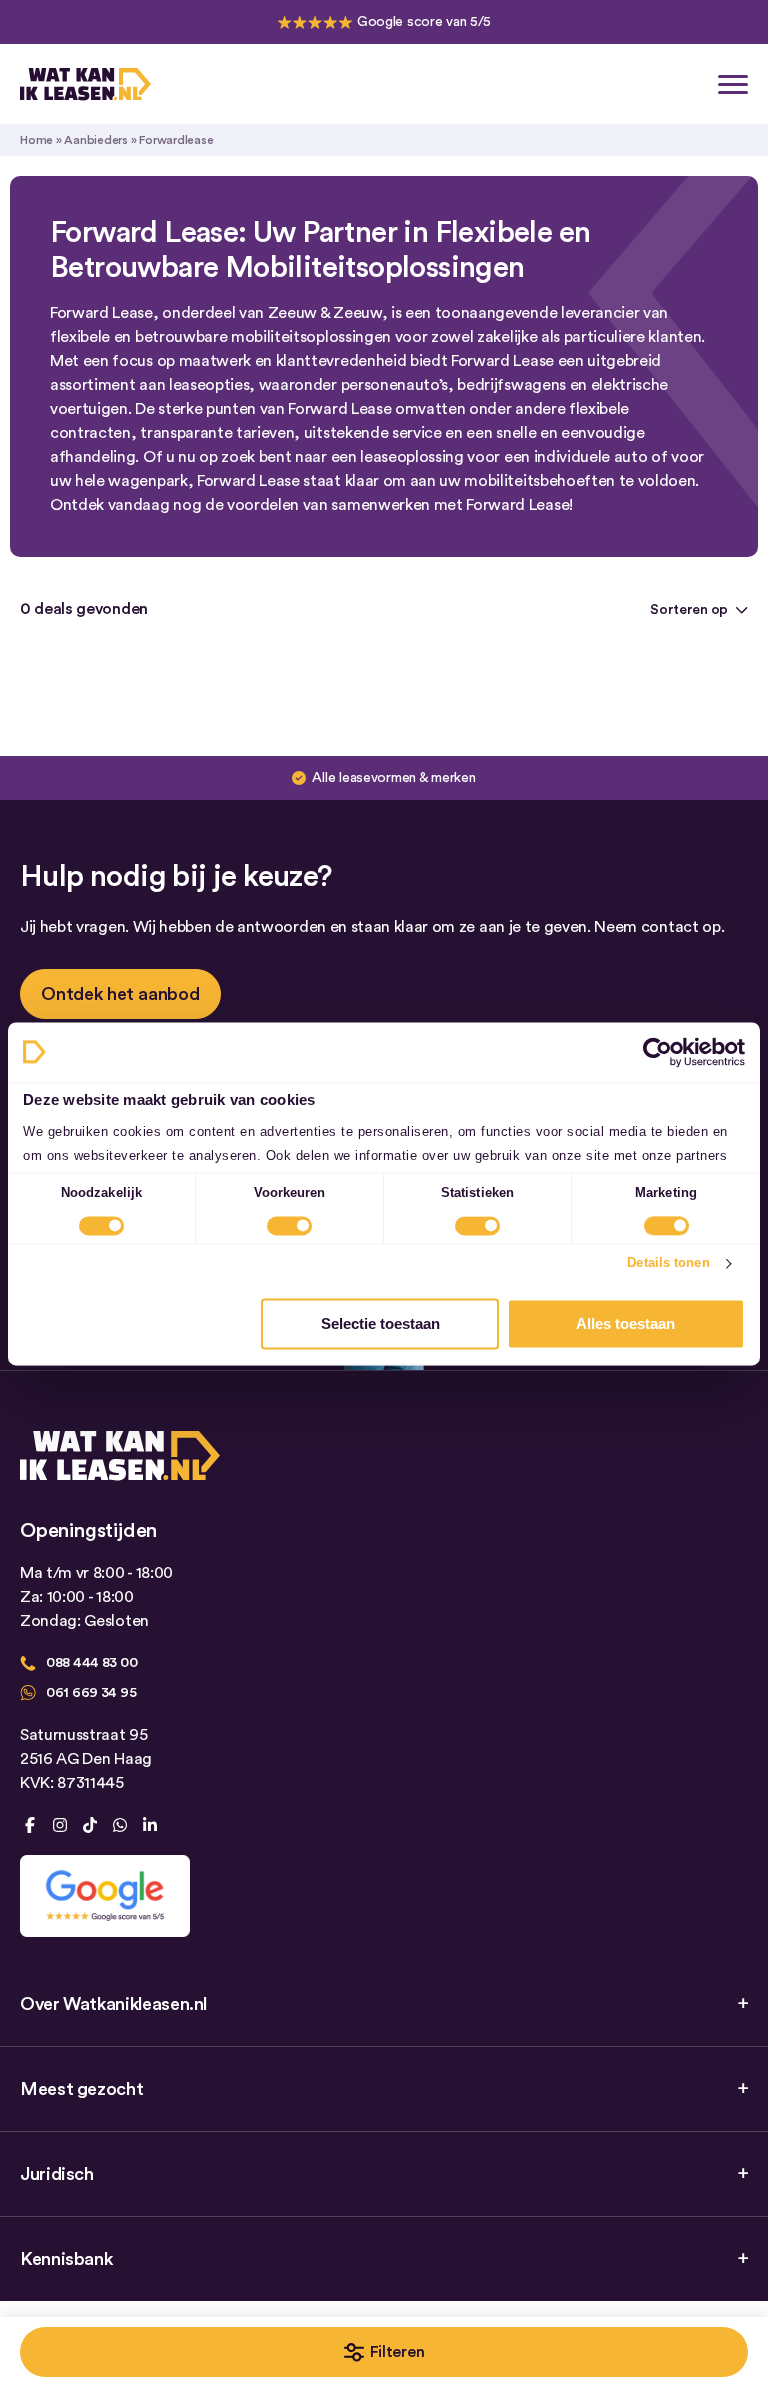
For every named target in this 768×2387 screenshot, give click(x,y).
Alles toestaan (625, 1323)
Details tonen (668, 1263)
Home (36, 140)
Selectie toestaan (380, 1323)
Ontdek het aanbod (120, 994)
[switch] (289, 1226)
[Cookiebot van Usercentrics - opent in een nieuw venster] (657, 1052)
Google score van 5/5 (424, 22)
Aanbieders (96, 140)
